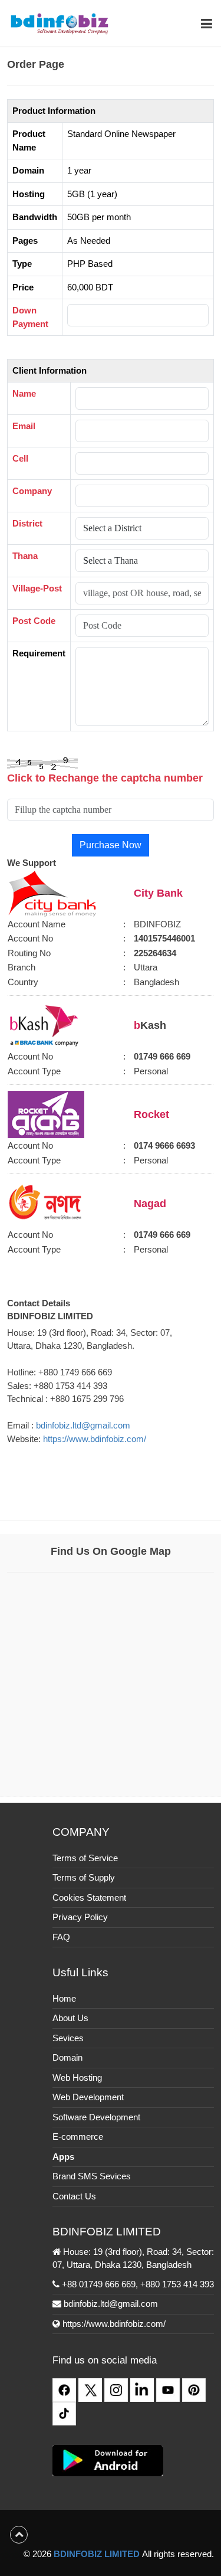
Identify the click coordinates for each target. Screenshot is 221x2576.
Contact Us (74, 2196)
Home (64, 1998)
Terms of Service (85, 1858)
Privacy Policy (80, 1917)
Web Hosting (77, 2078)
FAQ (61, 1937)
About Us (70, 2018)
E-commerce (78, 2137)
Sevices (68, 2038)
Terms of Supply (84, 1877)
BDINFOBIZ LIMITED (97, 2554)
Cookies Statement (89, 1897)
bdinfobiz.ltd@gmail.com (83, 1425)
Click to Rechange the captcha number (105, 778)
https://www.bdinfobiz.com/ (95, 1439)
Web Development (88, 2097)
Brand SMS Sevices (92, 2176)
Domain (67, 2057)
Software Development (96, 2117)
